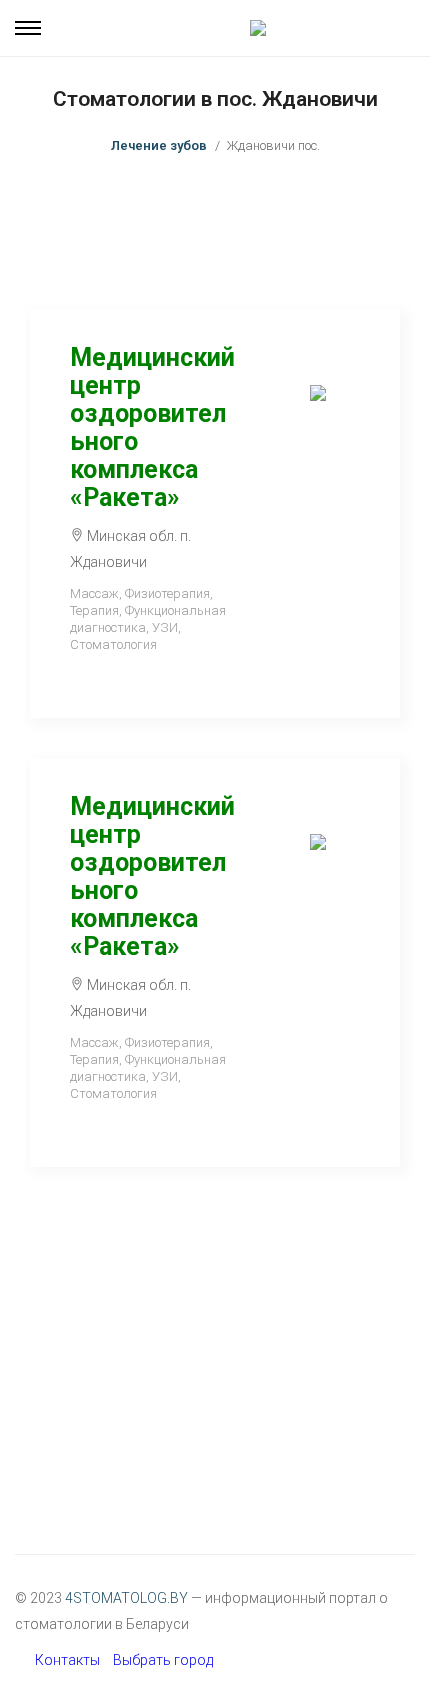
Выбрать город (163, 1660)
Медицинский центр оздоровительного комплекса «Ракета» (152, 427)
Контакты (67, 1660)
